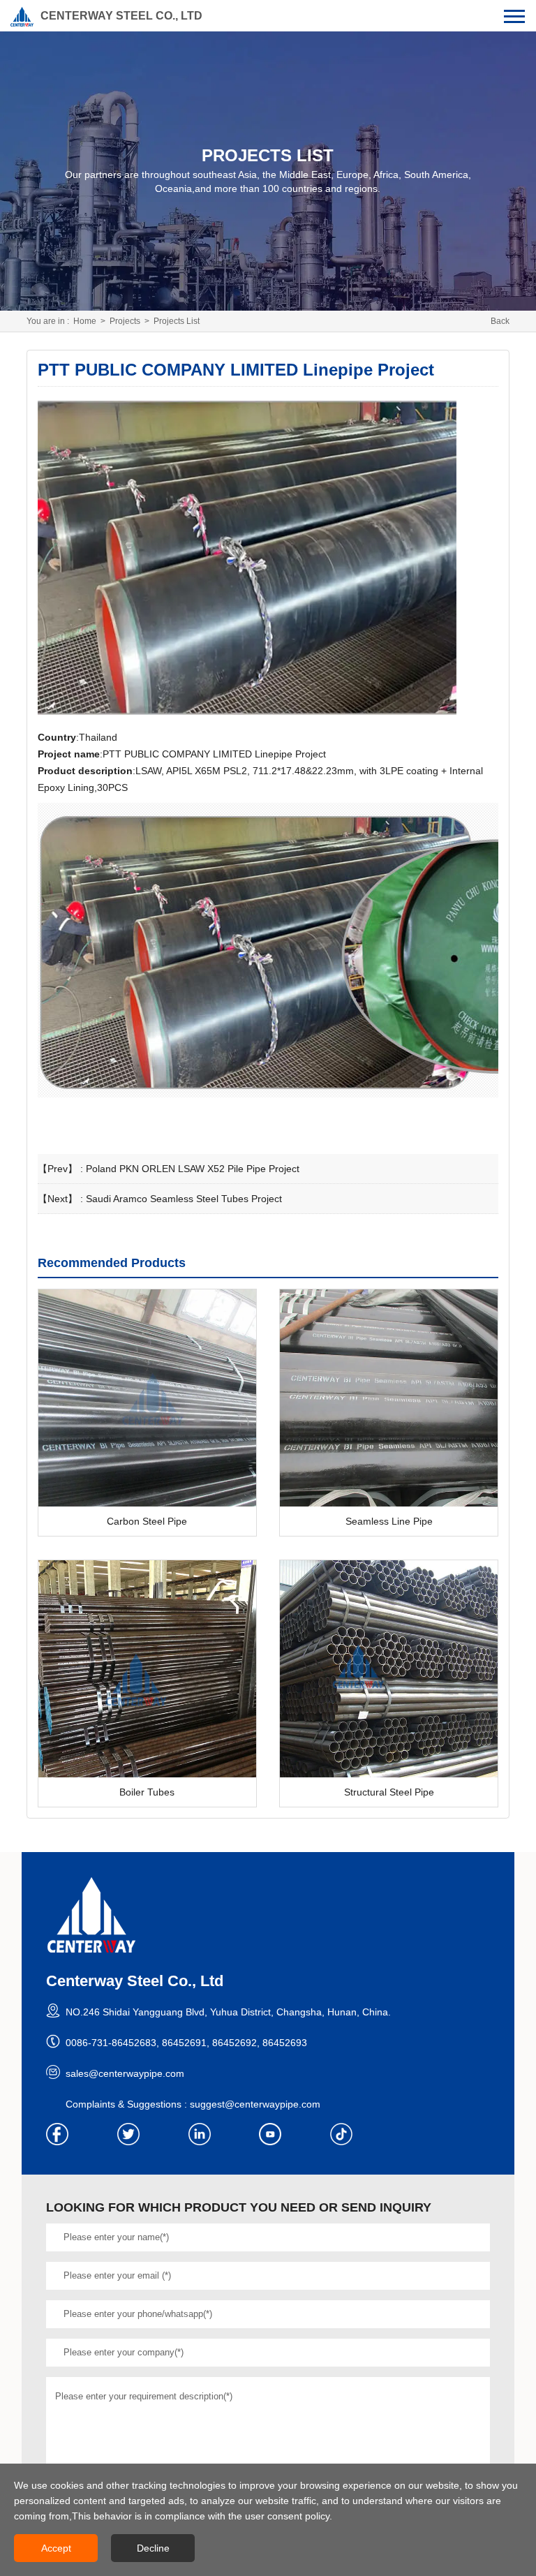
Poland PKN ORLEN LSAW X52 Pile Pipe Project (193, 1169)
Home (85, 321)
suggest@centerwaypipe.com (255, 2104)
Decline (153, 2548)
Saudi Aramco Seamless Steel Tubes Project (184, 1199)
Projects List (177, 321)
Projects (125, 321)
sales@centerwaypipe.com (125, 2073)
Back (500, 321)
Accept (56, 2548)
